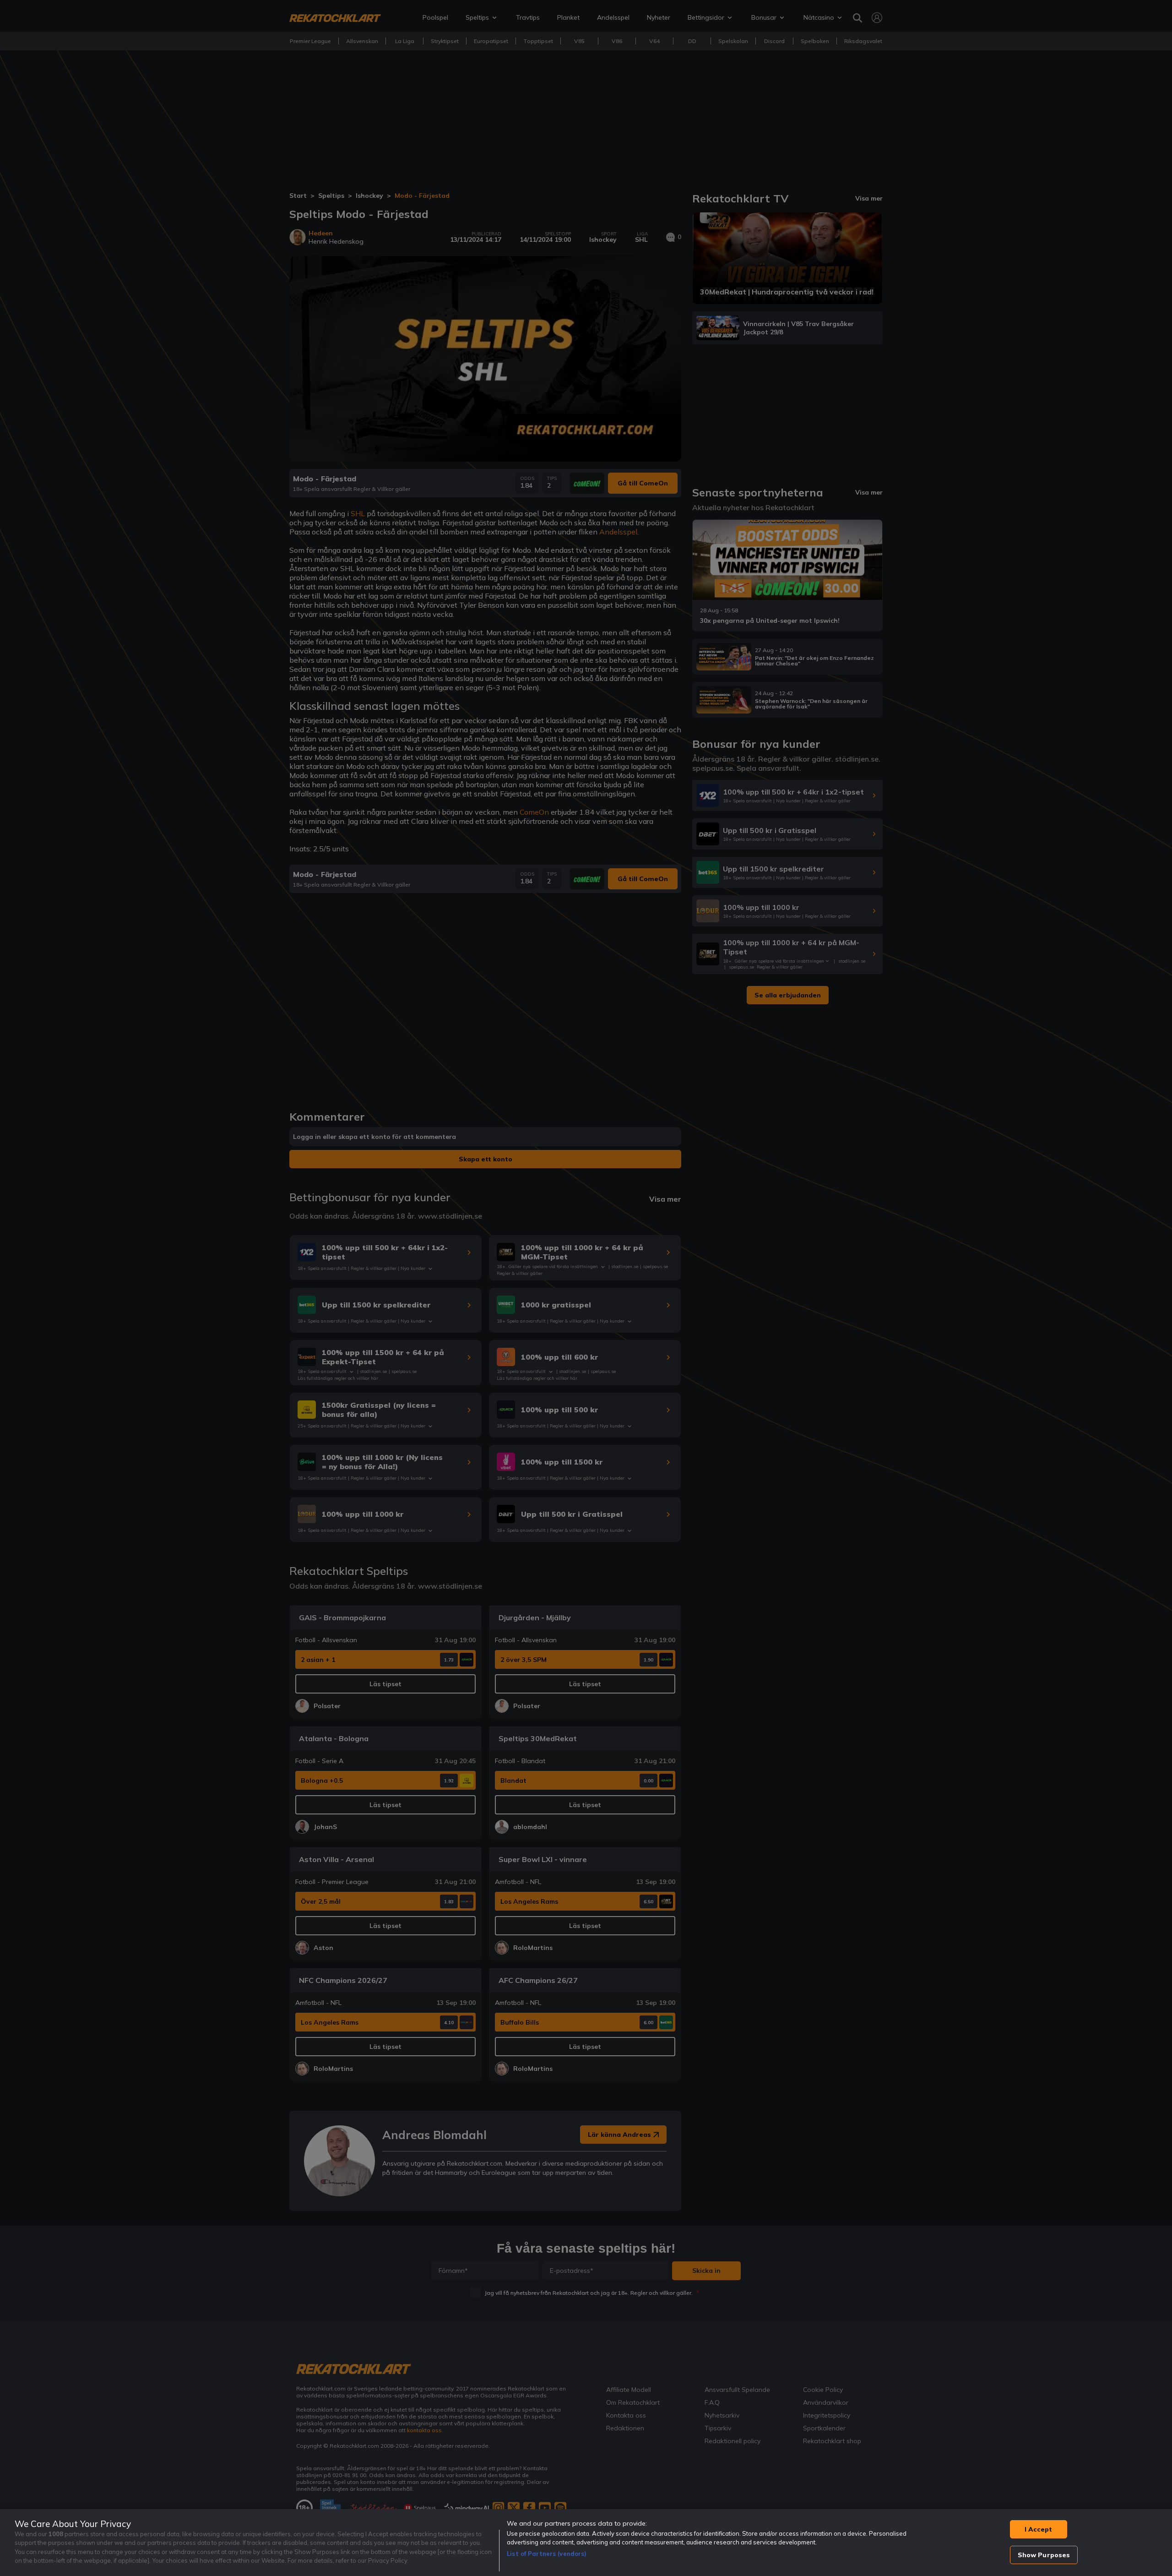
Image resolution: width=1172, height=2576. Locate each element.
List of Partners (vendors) (547, 2554)
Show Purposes (1044, 2555)
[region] (586, 2543)
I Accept (1038, 2529)
